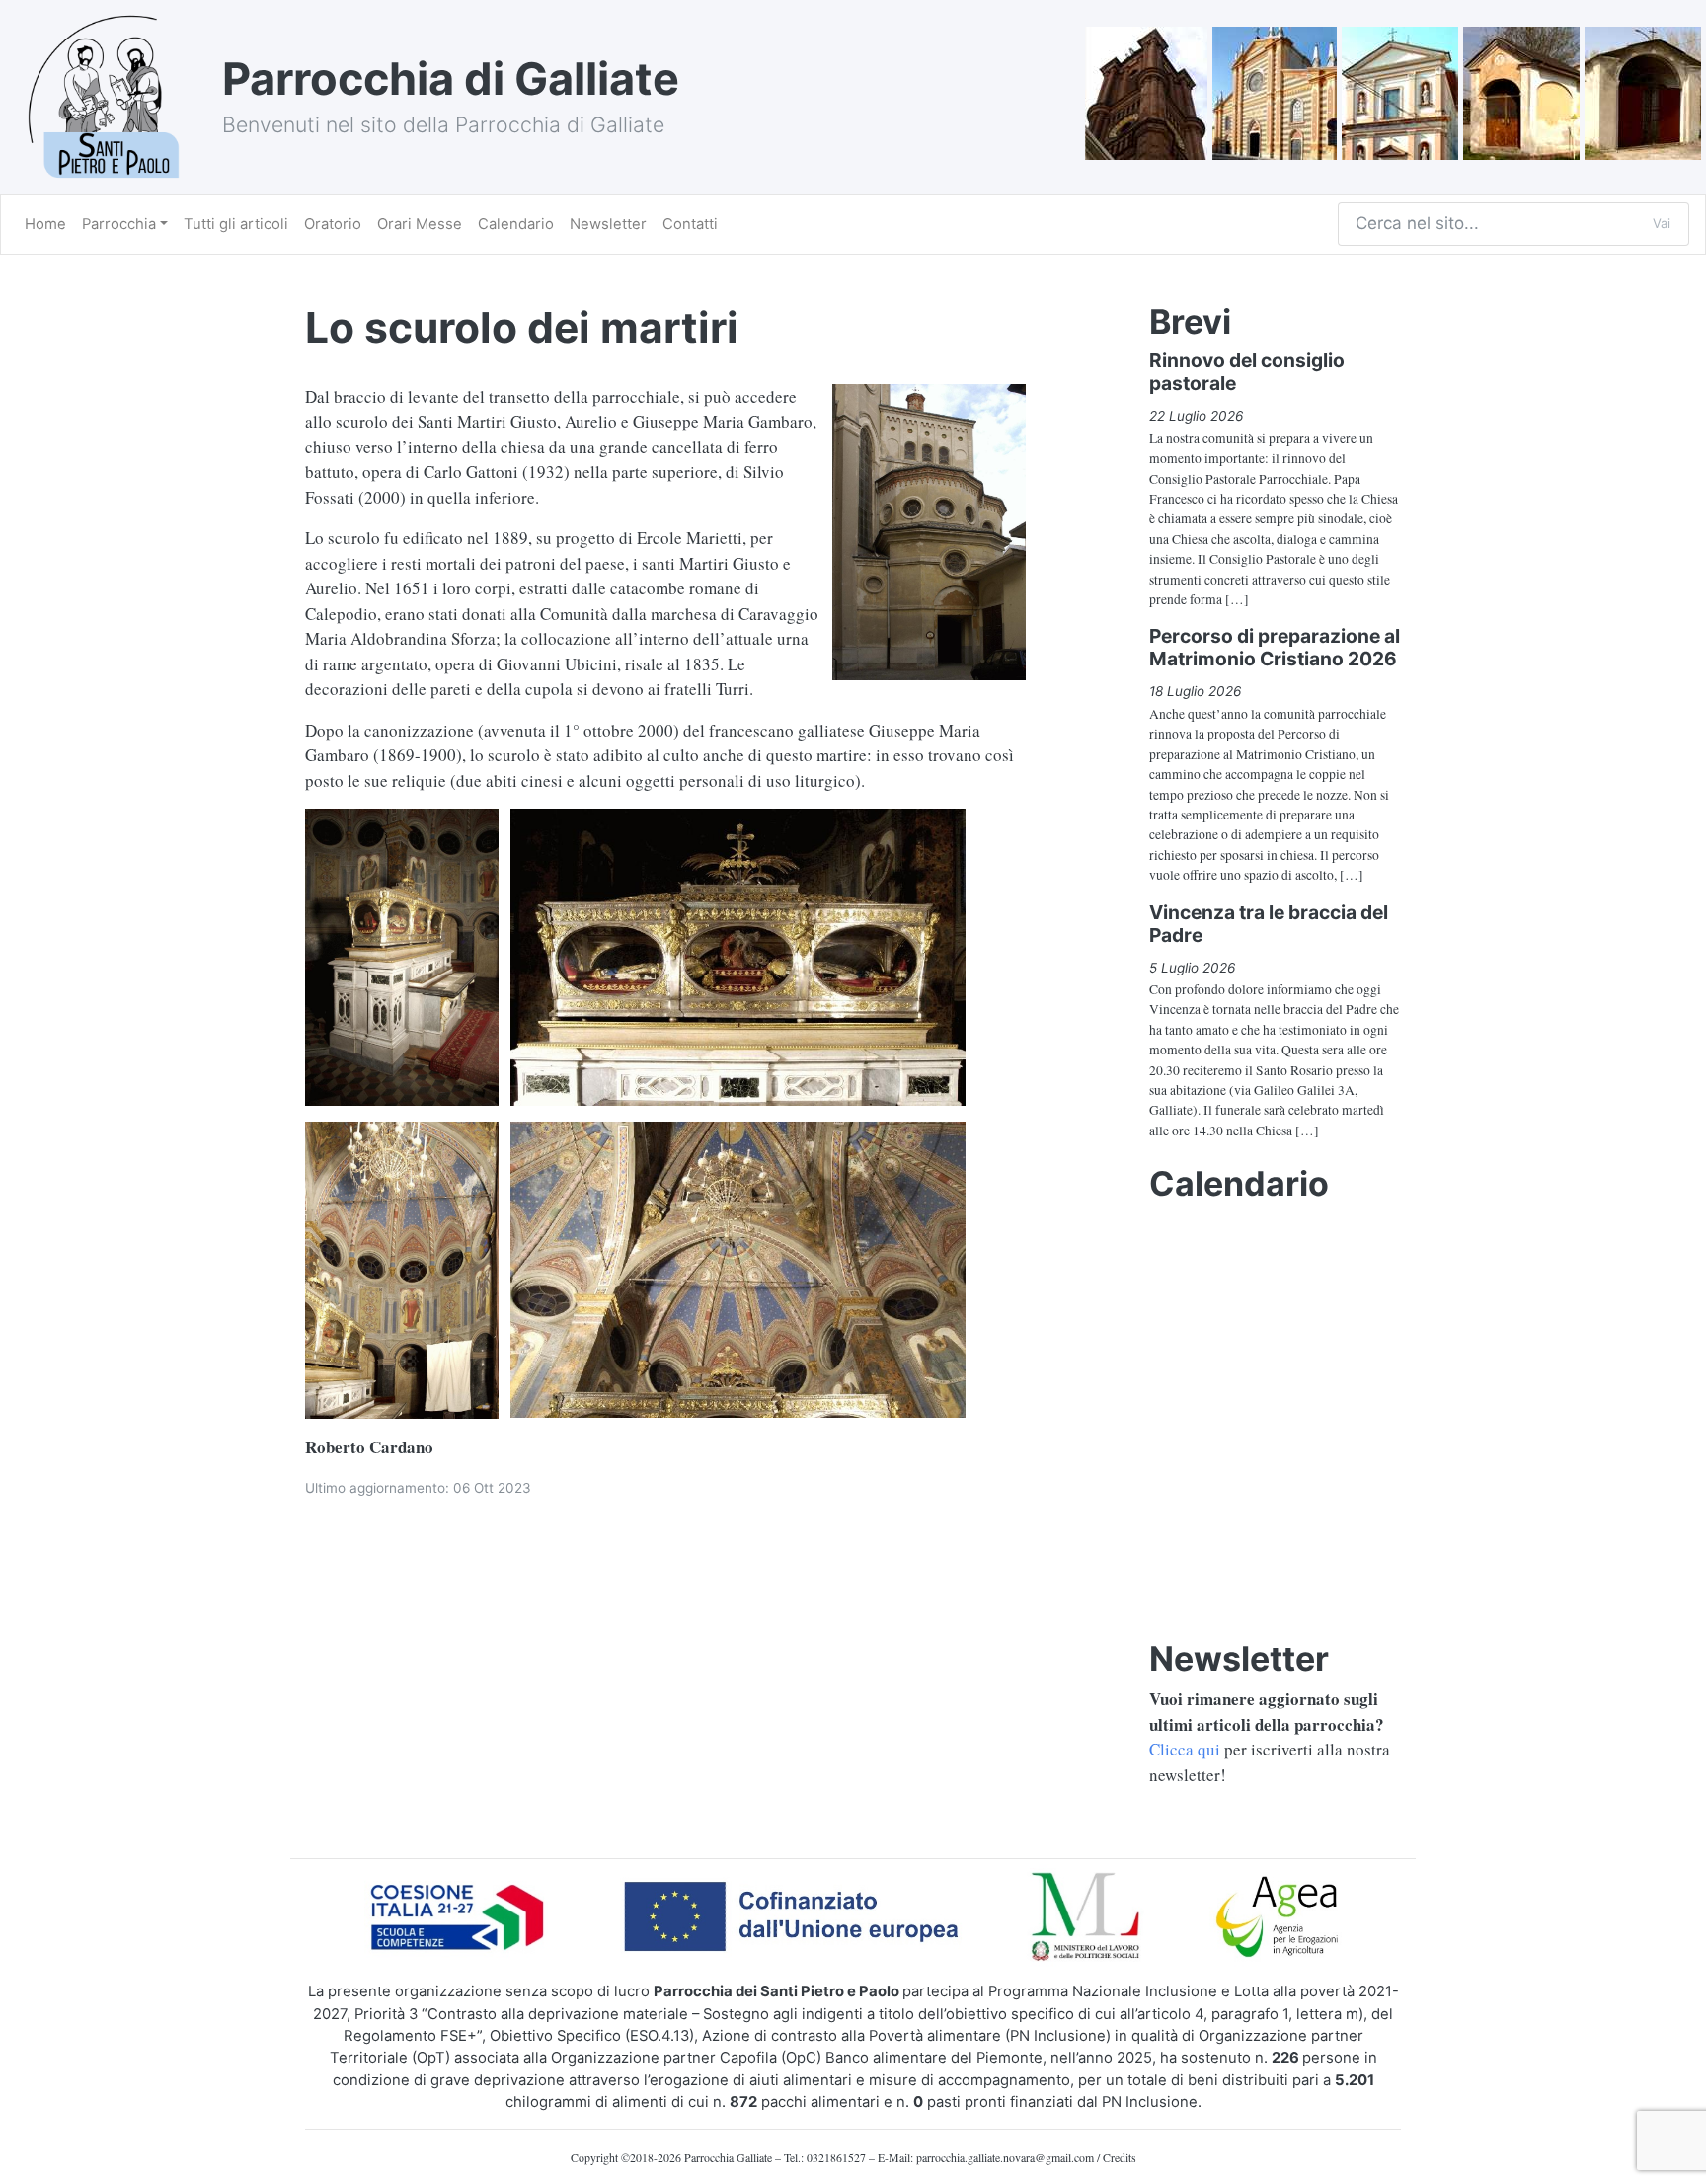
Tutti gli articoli (236, 224)
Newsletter (608, 224)
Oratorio (333, 224)
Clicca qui (1185, 1749)
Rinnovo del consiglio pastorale (1247, 372)
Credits (1120, 2157)
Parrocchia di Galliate (451, 78)
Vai (1662, 223)
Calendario (516, 224)
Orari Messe (420, 224)
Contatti (690, 224)
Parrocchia (119, 224)
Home (45, 224)
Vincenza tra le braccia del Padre (1269, 924)
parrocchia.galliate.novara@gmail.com (1005, 2157)
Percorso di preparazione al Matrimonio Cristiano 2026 (1275, 647)
